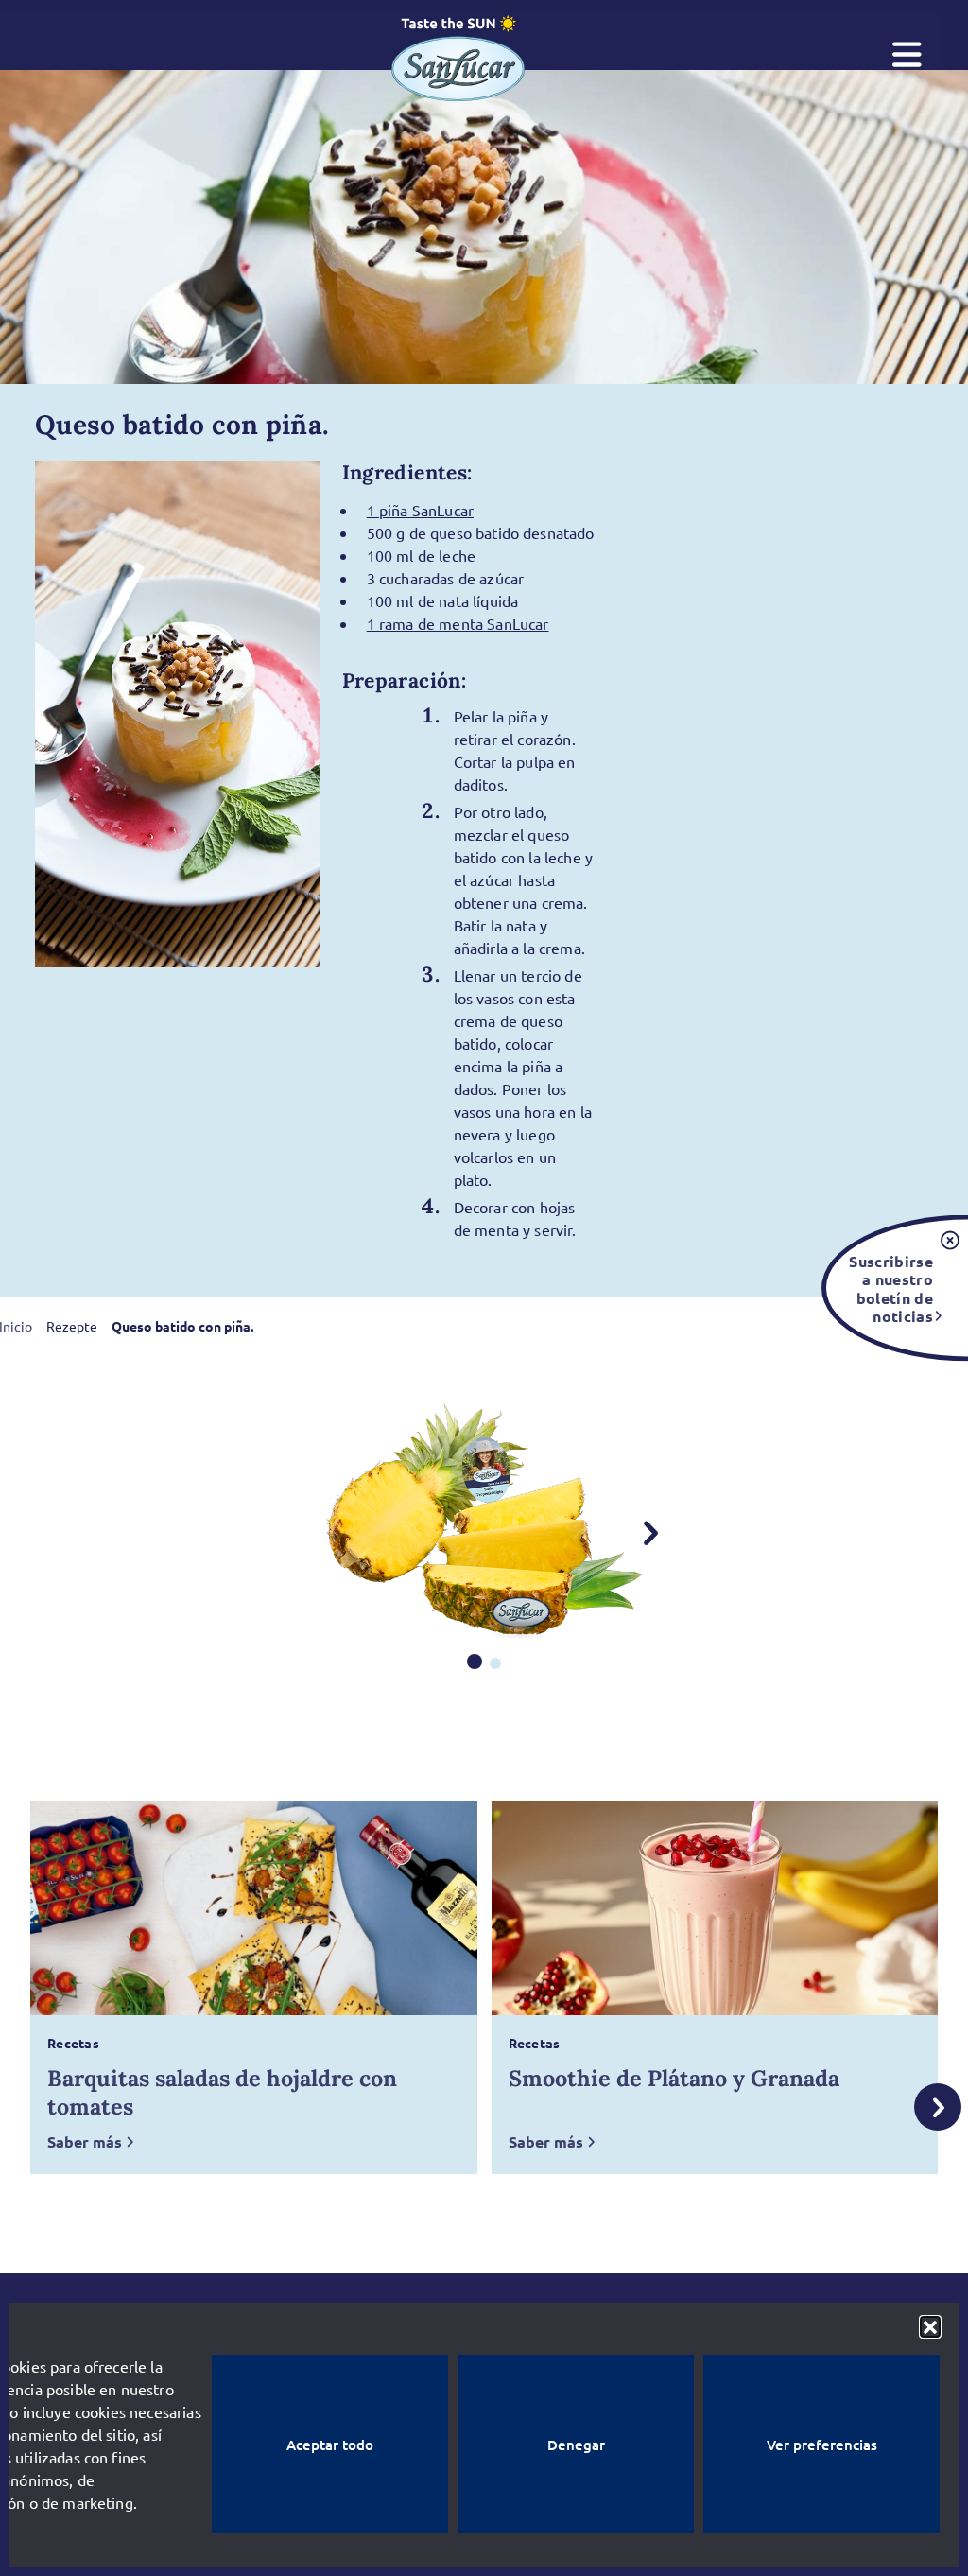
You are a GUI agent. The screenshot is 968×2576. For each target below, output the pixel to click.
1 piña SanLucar (420, 510)
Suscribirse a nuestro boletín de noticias (891, 1288)
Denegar (576, 2445)
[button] (930, 2326)
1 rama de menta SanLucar (458, 623)
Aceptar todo (330, 2445)
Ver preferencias (822, 2445)
